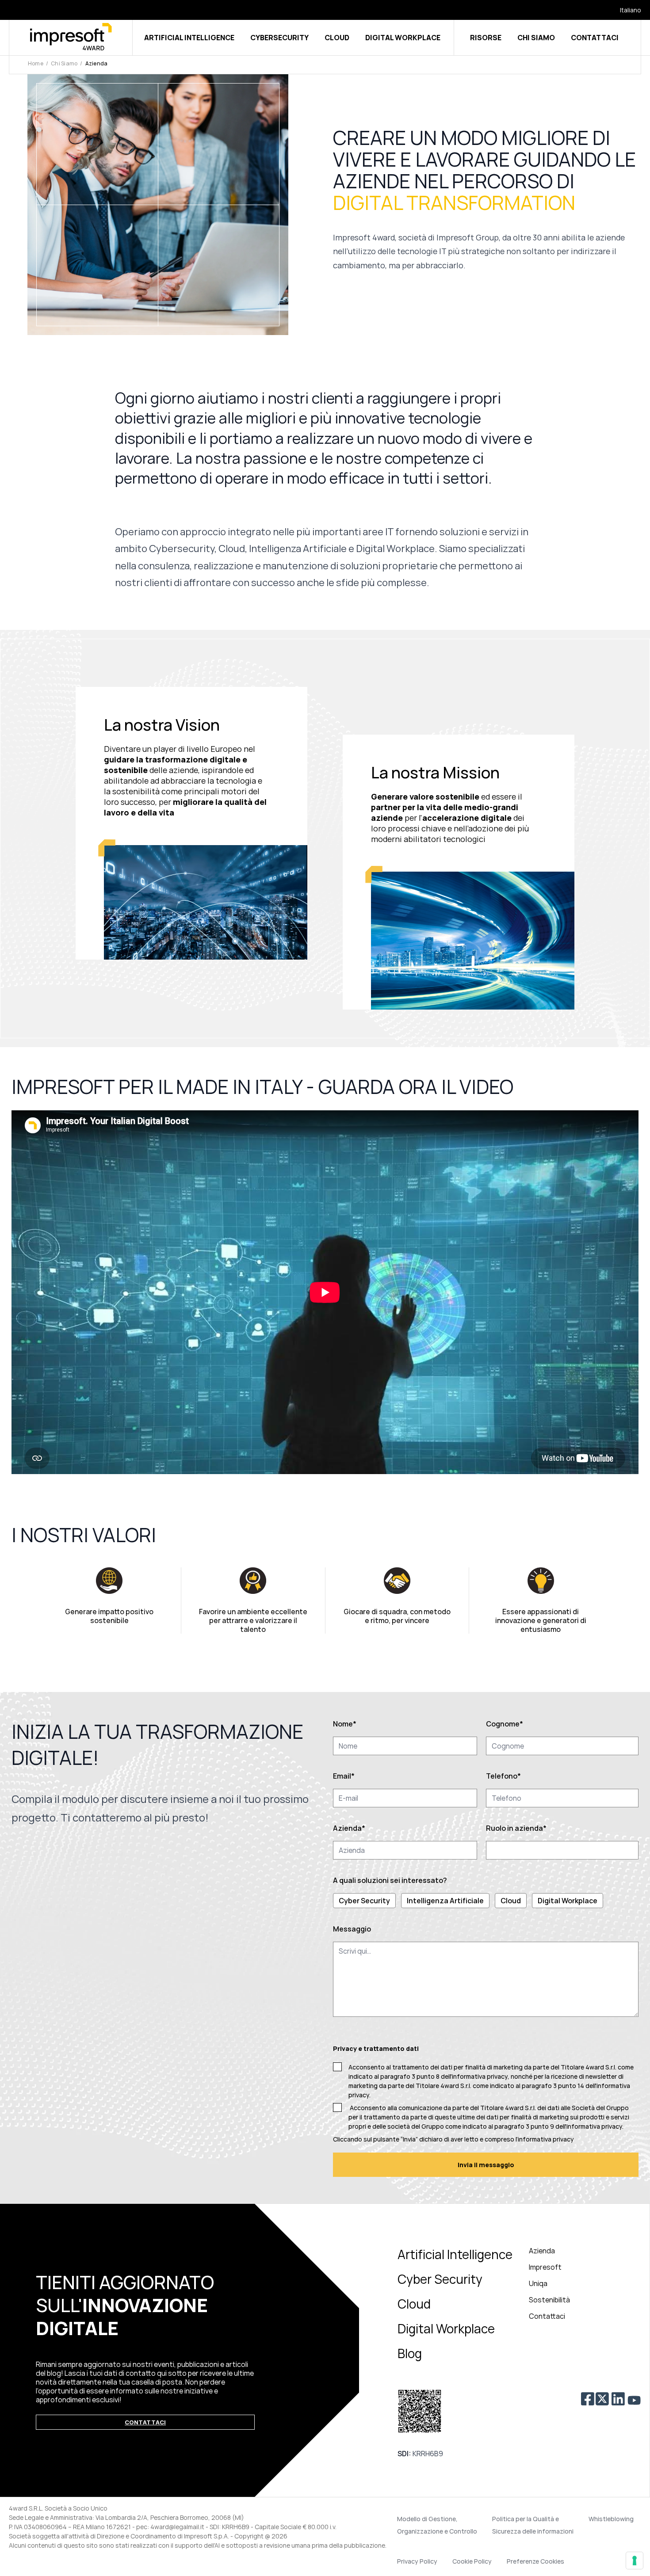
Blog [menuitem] (410, 2353)
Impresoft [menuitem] (545, 2267)
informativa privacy (594, 2126)
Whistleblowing (611, 2519)
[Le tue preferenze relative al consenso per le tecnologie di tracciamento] (635, 2561)
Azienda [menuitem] (542, 2251)
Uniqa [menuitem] (538, 2283)
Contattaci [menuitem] (547, 2316)
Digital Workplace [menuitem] (446, 2328)
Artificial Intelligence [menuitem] (455, 2254)
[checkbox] (486, 1901)
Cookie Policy (472, 2561)
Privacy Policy (417, 2561)
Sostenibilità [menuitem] (549, 2300)
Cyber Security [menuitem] (440, 2279)
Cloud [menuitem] (414, 2304)
